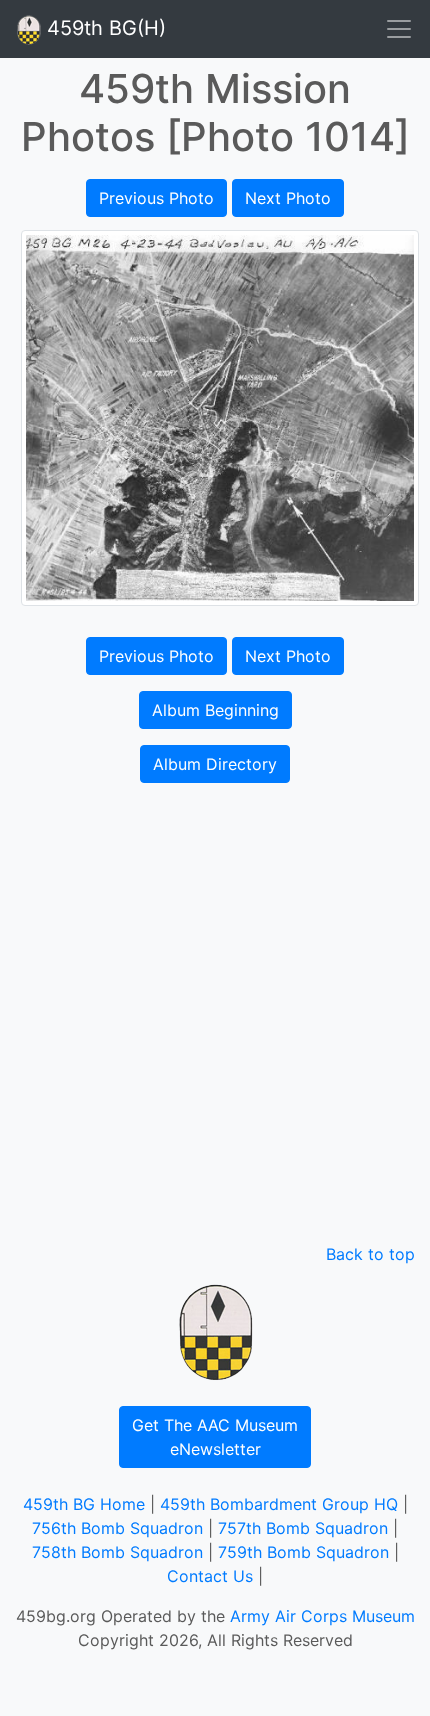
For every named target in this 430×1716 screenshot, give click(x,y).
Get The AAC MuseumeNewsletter (215, 1437)
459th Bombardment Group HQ (279, 1504)
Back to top (370, 1254)
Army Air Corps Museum (322, 1616)
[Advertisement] (215, 1017)
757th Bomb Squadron (303, 1528)
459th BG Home (84, 1504)
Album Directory (215, 764)
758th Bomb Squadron (117, 1552)
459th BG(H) (103, 28)
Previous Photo (156, 198)
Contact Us (210, 1576)
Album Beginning (215, 710)
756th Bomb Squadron (117, 1528)
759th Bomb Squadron (303, 1552)
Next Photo (288, 198)
